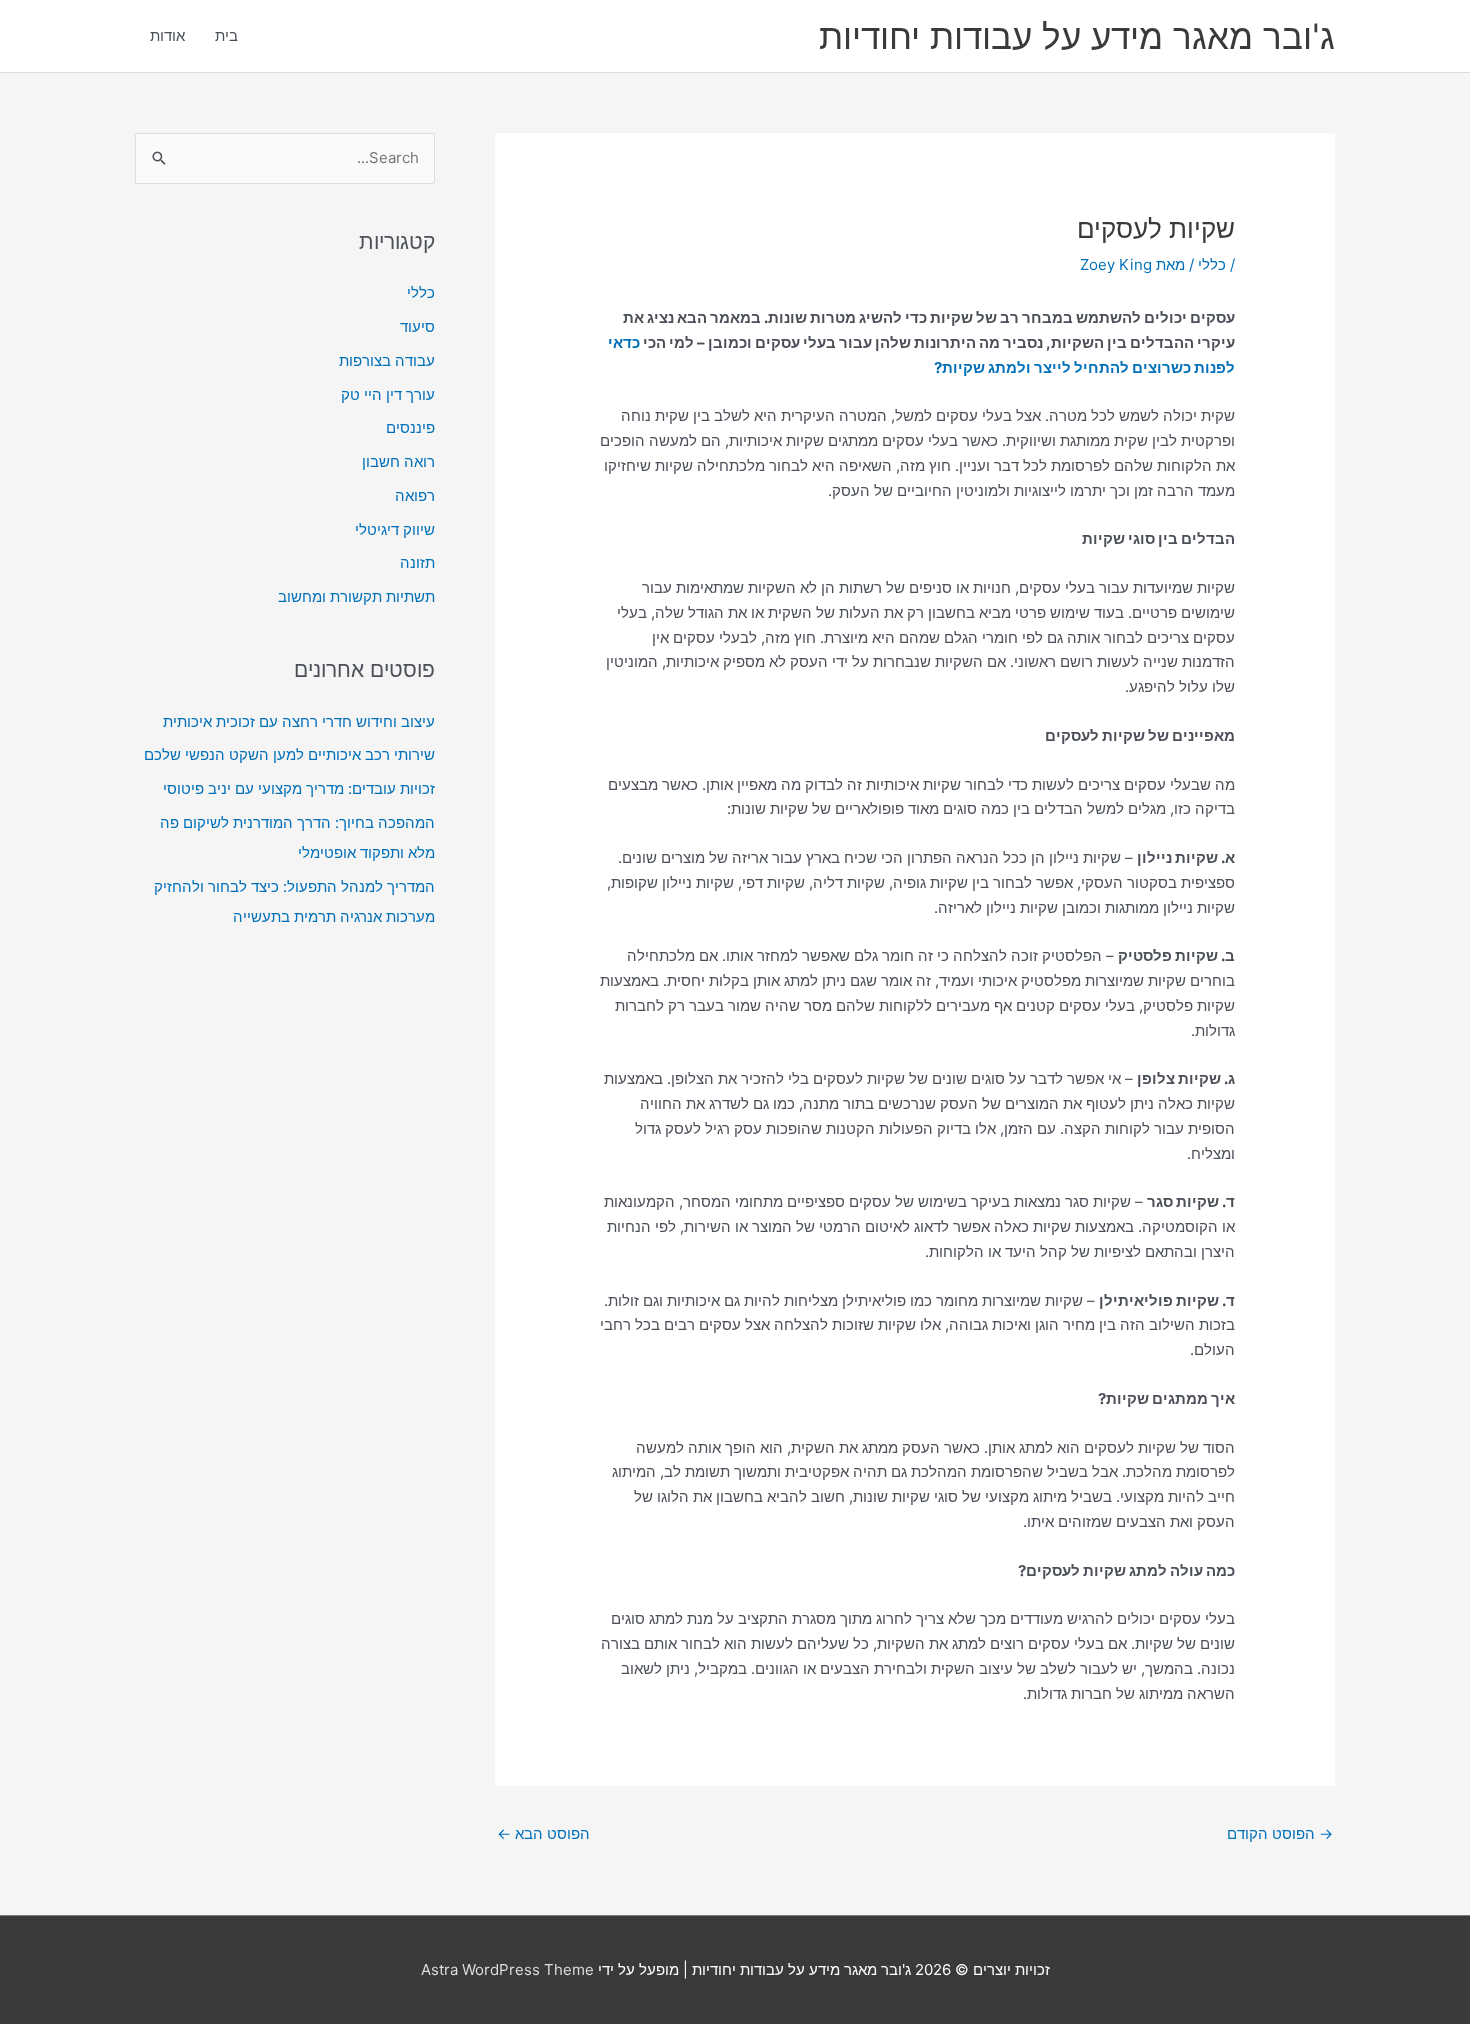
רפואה (415, 495)
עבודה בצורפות (387, 360)
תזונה (417, 562)
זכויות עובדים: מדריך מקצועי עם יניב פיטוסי (299, 788)
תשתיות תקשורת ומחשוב (356, 596)
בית (226, 35)
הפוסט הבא (543, 1833)
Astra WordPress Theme (507, 1969)
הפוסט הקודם (1280, 1833)
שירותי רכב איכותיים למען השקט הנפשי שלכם (289, 754)
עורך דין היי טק (388, 394)
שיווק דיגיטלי (395, 529)
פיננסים (410, 427)
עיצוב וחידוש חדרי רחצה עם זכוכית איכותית (299, 721)
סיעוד (417, 326)
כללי (1212, 264)
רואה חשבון (398, 461)
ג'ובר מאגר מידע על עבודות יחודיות (1077, 36)
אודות (167, 35)
